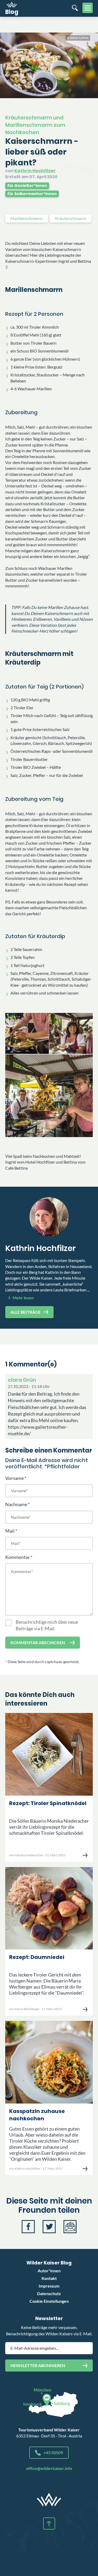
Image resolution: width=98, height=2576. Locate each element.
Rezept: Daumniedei (37, 1957)
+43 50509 (53, 2453)
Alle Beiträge (25, 1312)
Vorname (15, 1478)
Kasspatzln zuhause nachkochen (37, 2115)
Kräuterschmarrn (71, 218)
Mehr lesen (23, 1298)
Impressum (49, 2286)
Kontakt (49, 2278)
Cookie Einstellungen (49, 2301)
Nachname (16, 1504)
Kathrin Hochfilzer (35, 171)
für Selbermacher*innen (32, 194)
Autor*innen (49, 2271)
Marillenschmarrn (27, 218)
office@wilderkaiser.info (49, 2468)
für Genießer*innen (27, 186)
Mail (10, 1531)
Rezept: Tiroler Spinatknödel (48, 1803)
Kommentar (18, 1557)
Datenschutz (49, 2293)
